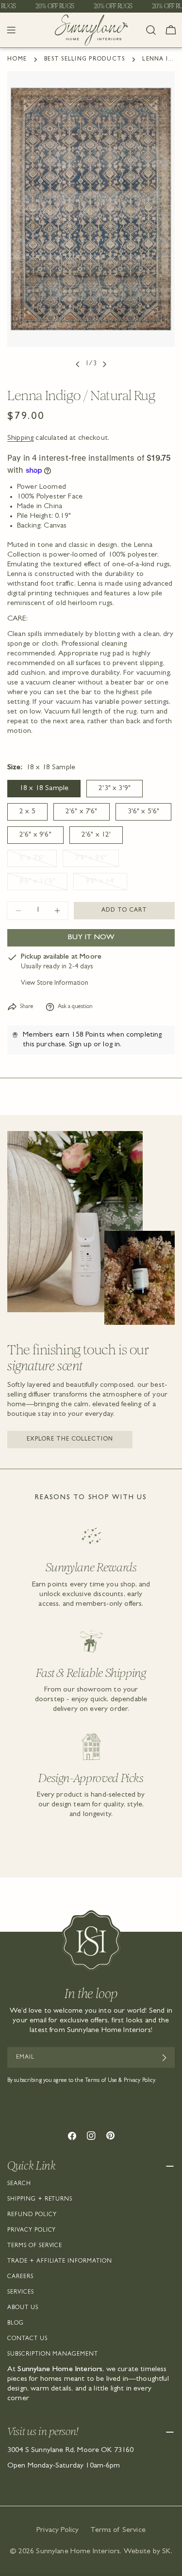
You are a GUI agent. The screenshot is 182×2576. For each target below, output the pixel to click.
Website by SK (147, 2552)
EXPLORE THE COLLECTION (70, 1440)
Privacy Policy (32, 2231)
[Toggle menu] (11, 30)
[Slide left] (78, 364)
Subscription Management (53, 2355)
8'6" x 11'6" (43, 884)
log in (111, 1045)
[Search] (151, 30)
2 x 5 (27, 812)
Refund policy (32, 2215)
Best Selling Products (84, 60)
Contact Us (27, 2339)
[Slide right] (104, 364)
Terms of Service (35, 2246)
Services (21, 2293)
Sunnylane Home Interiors (78, 2552)
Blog (16, 2324)
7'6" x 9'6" (97, 861)
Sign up (80, 1045)
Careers (20, 2277)
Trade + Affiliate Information (60, 2262)
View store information (55, 984)
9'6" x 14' (106, 884)
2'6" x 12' (96, 835)
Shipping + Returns (40, 2200)
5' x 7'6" (38, 861)
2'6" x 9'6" (35, 835)
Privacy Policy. (140, 2081)
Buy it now (91, 938)
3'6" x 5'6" (144, 812)
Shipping (20, 438)
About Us (23, 2308)
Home (17, 60)
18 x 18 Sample (44, 789)
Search (19, 2184)
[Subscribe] (164, 2058)
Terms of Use (101, 2081)
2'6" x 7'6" (82, 812)
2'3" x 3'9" (115, 789)
